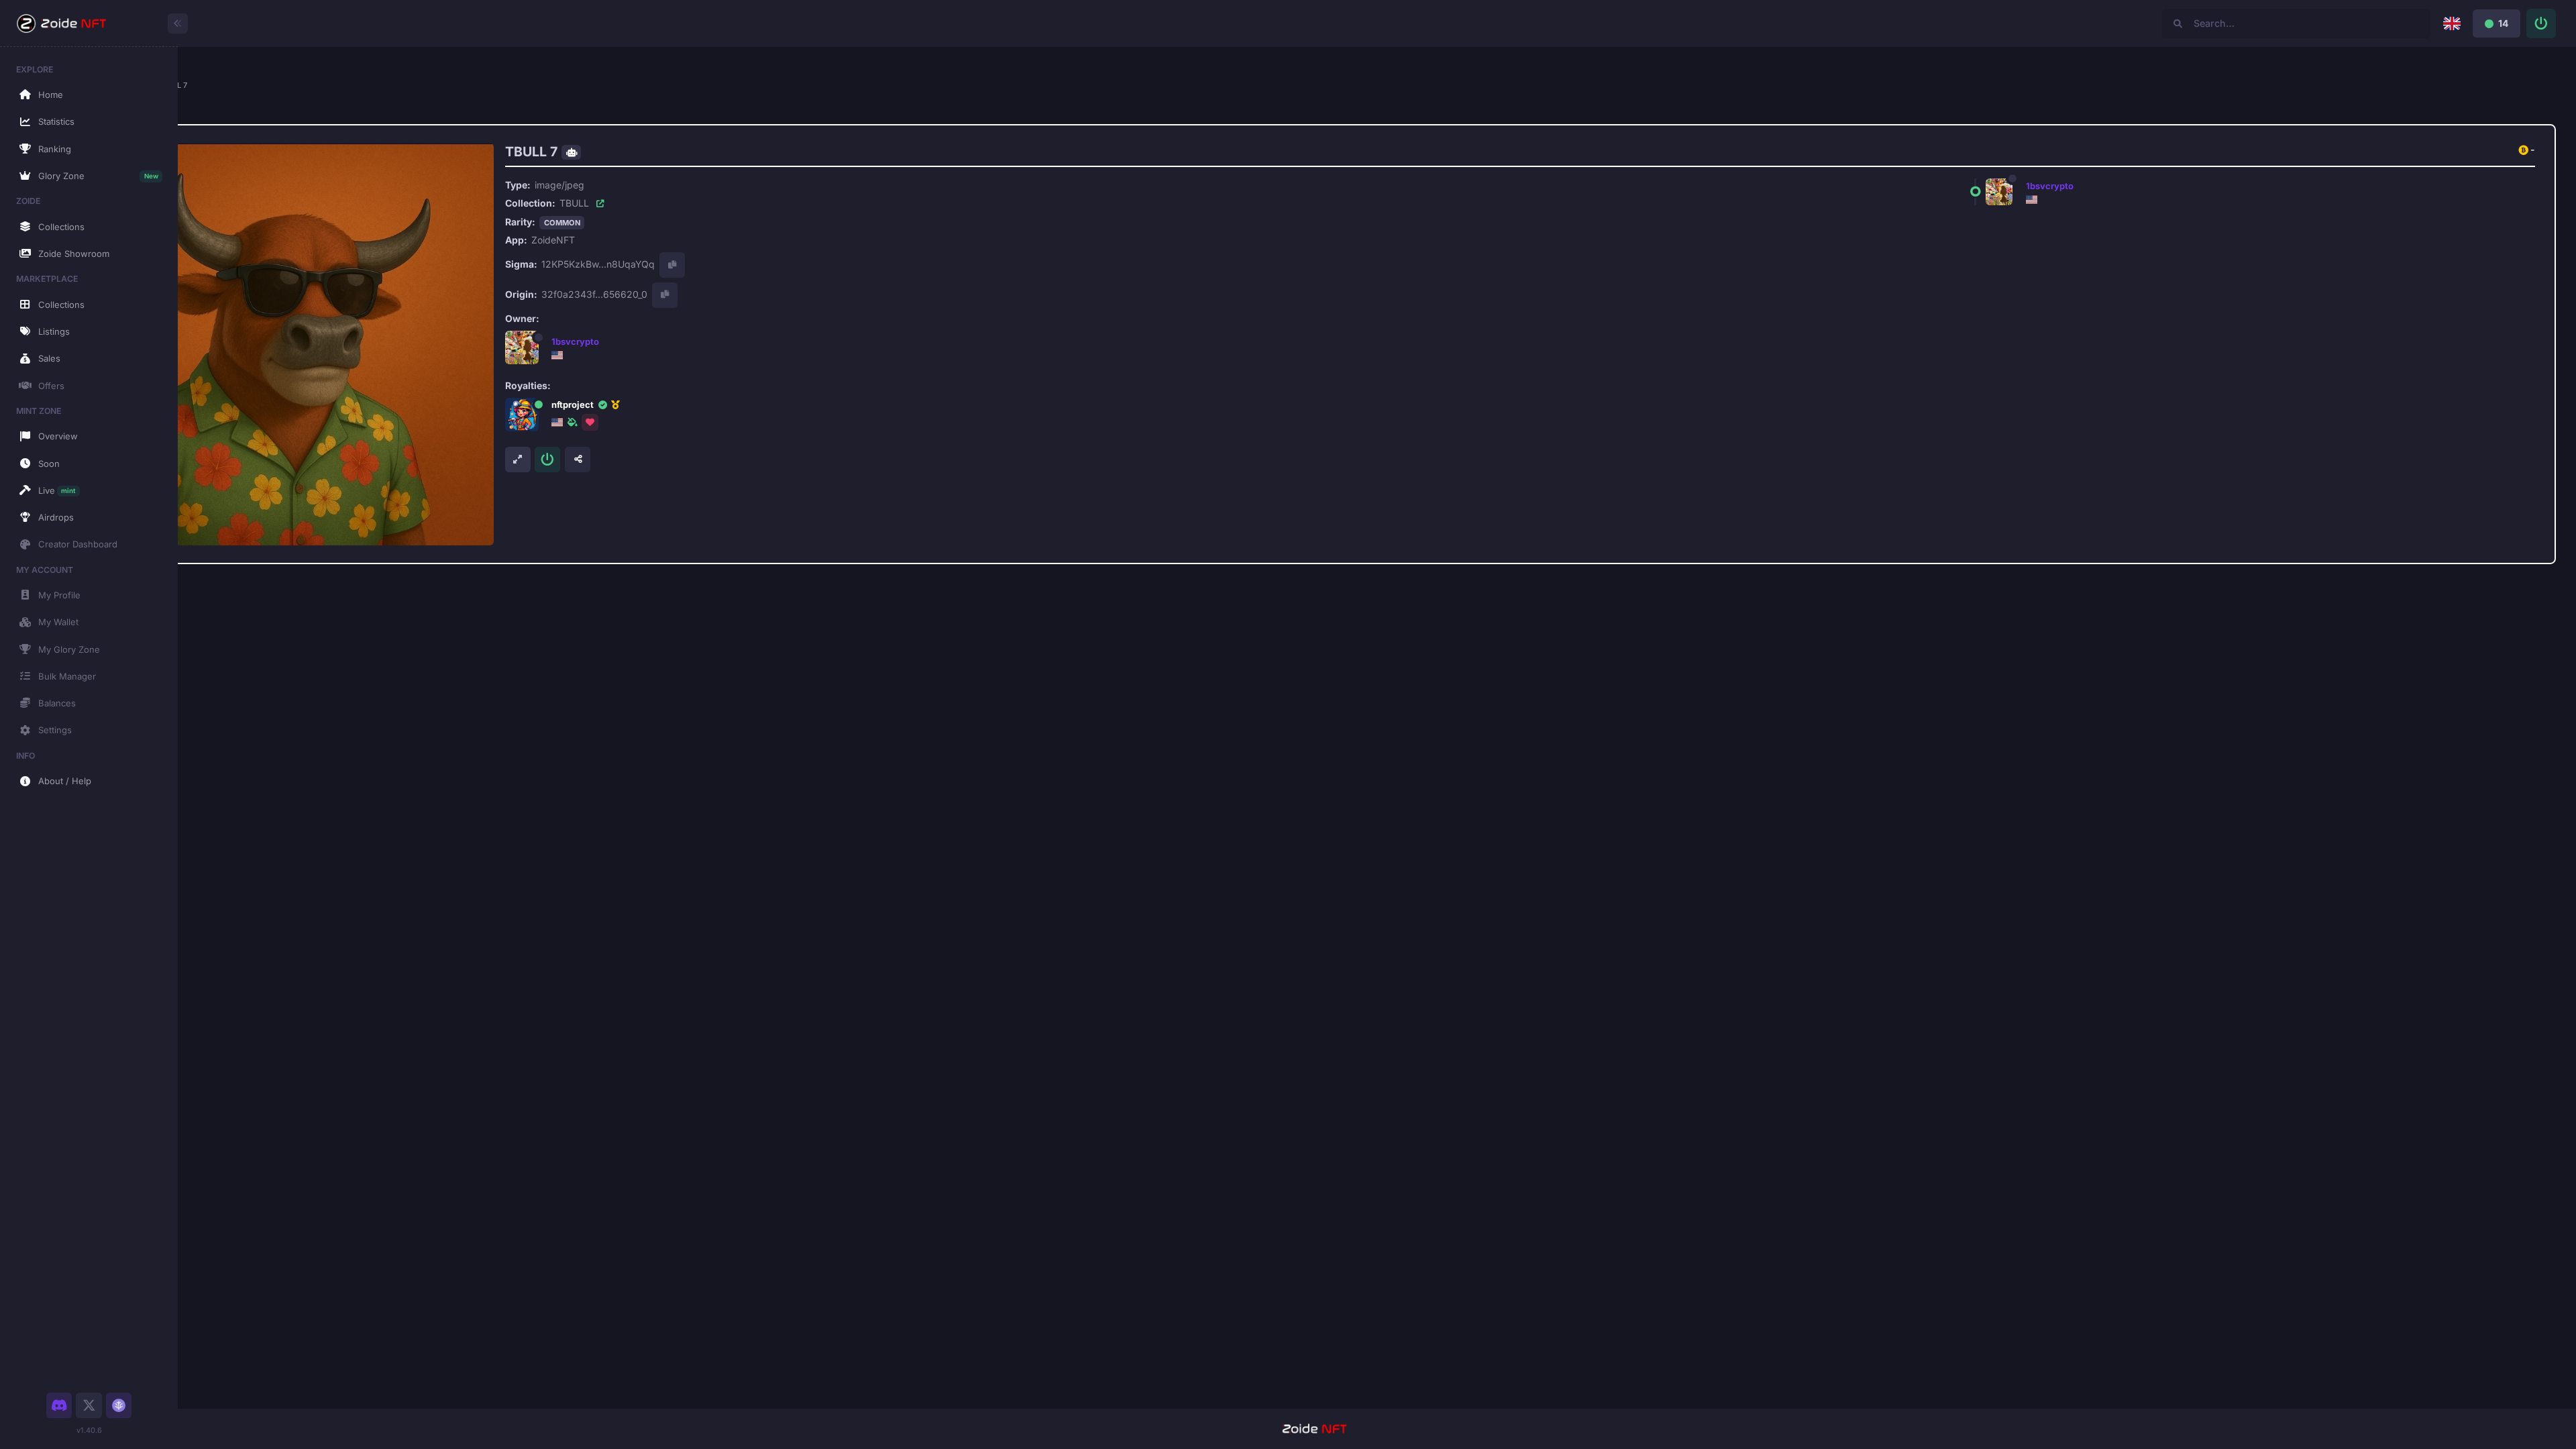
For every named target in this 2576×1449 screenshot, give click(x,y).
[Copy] (672, 265)
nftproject (573, 405)
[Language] (2452, 23)
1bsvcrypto (575, 341)
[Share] (578, 460)
